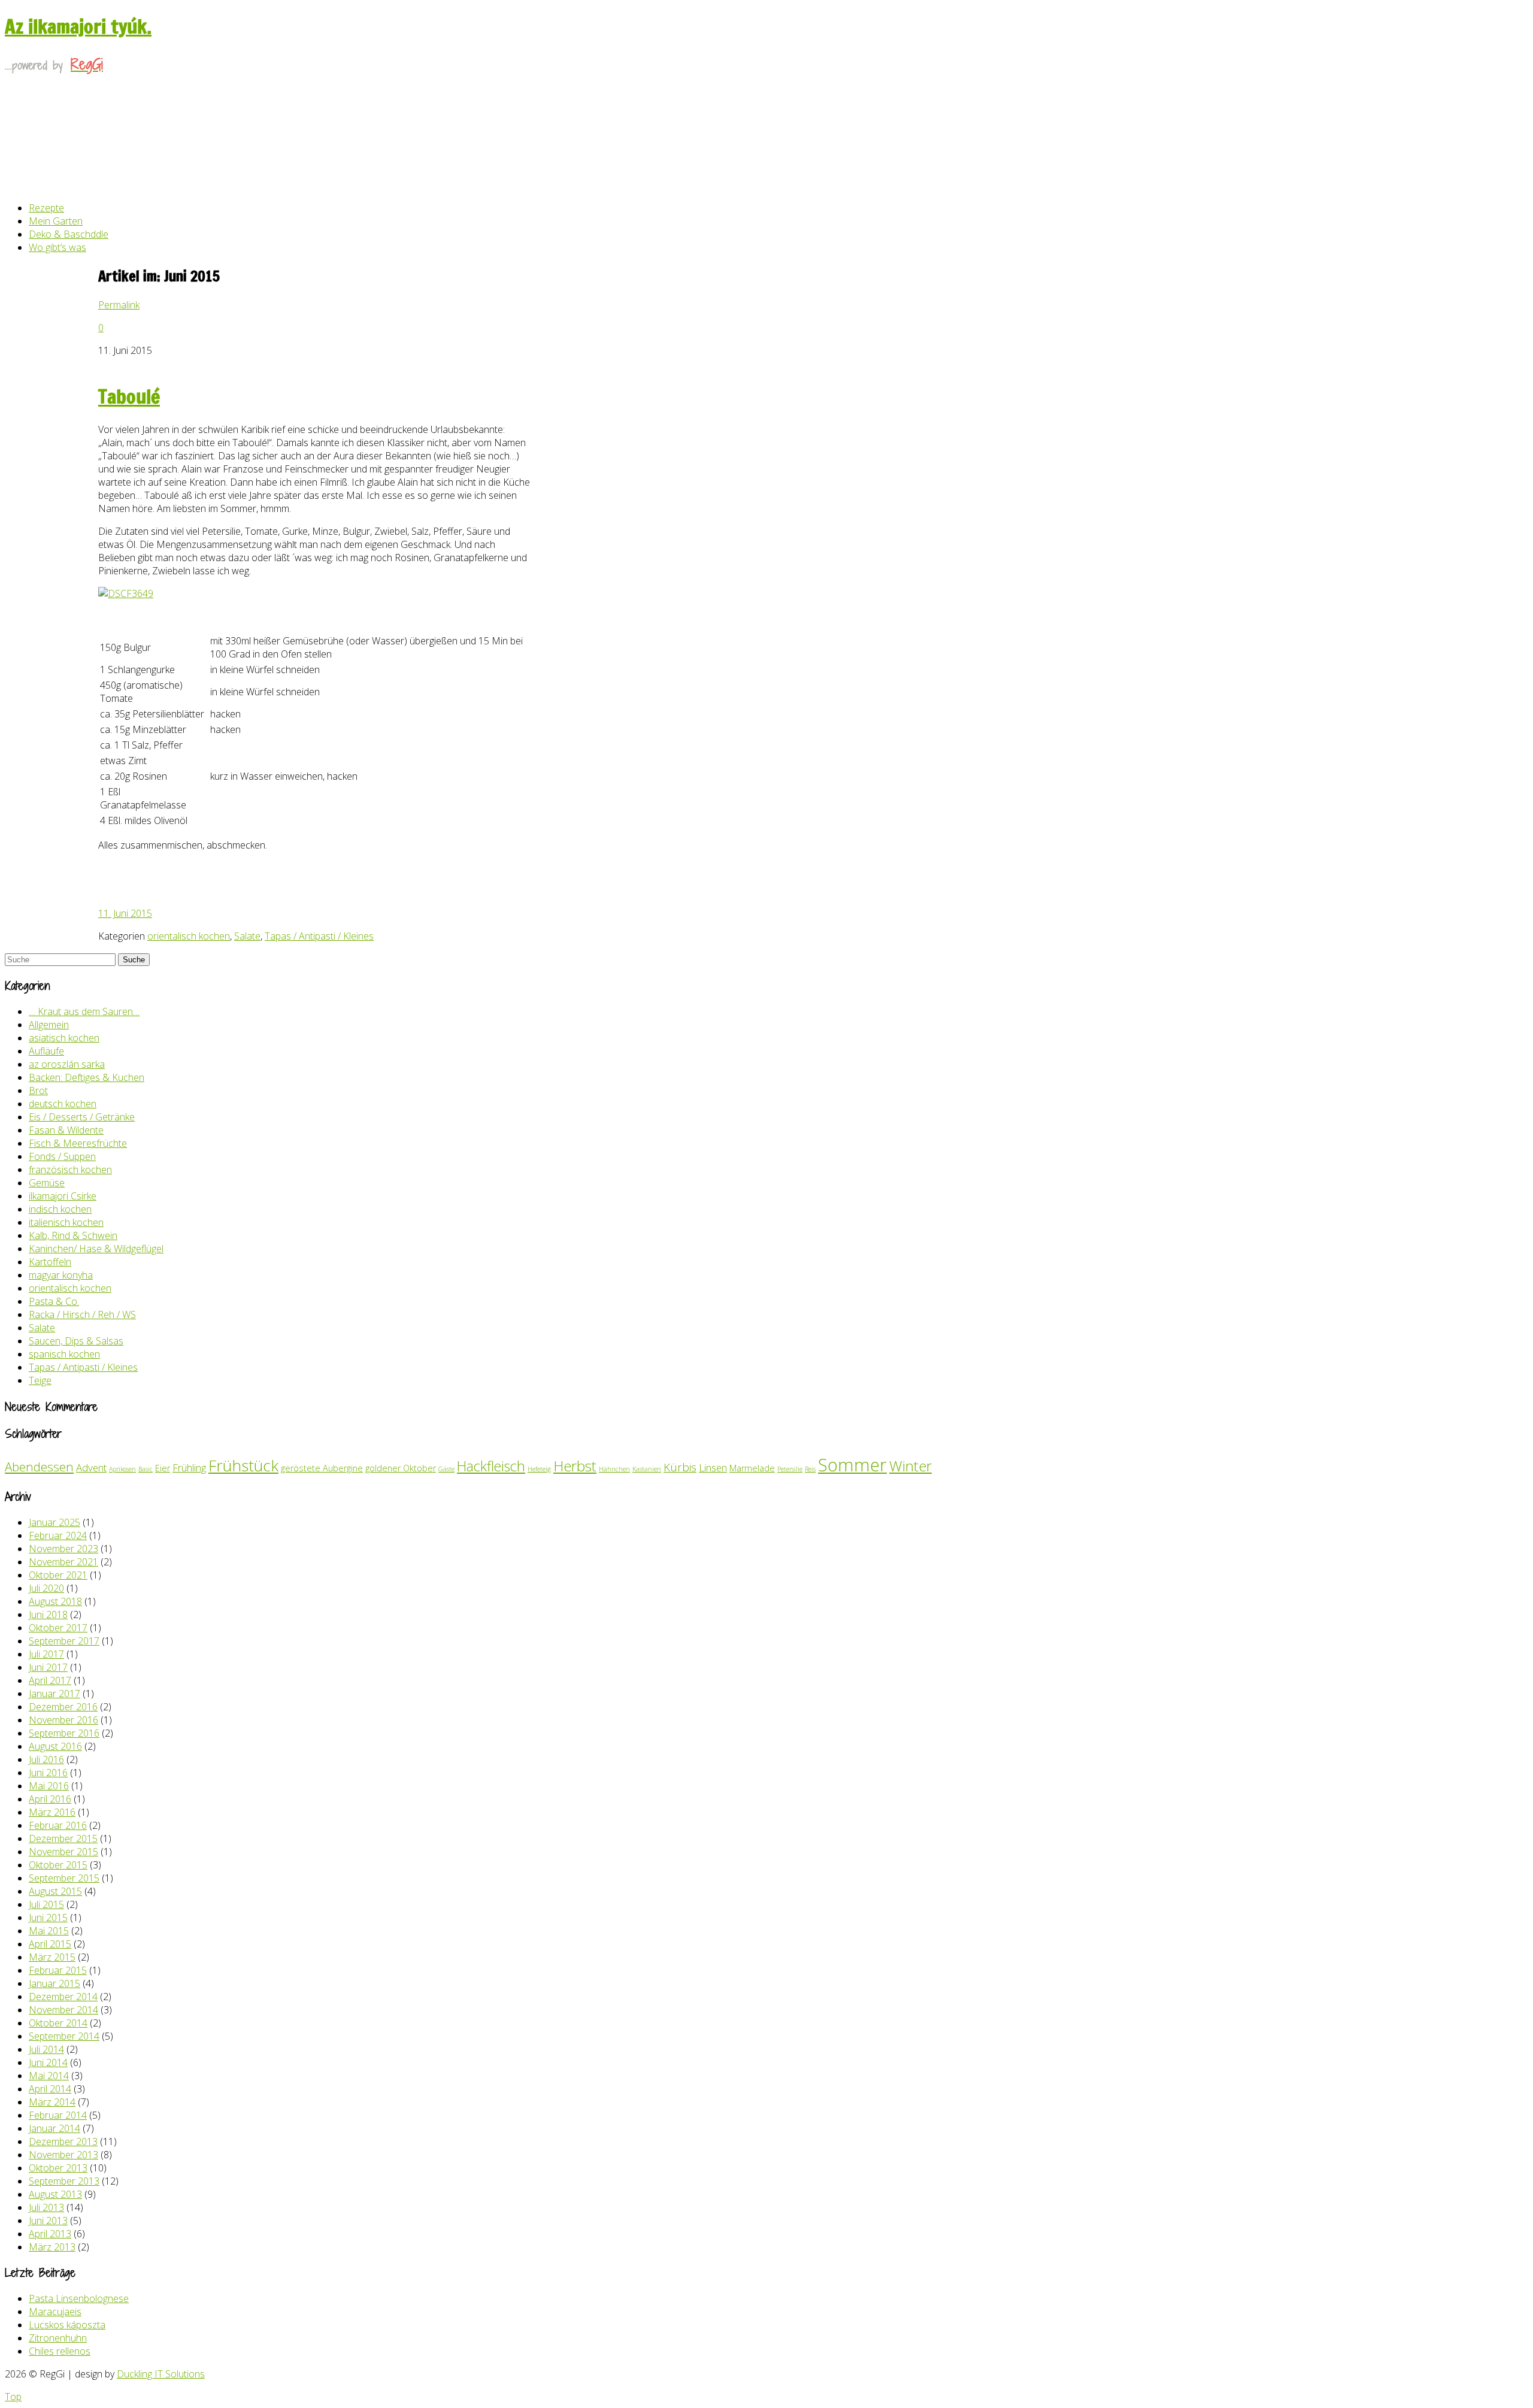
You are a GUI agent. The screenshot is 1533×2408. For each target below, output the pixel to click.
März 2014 (52, 2102)
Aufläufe (46, 1051)
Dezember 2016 (63, 1707)
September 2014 (64, 2036)
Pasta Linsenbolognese (79, 2298)
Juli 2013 (46, 2207)
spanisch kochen (64, 1354)
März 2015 (52, 1957)
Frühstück (243, 1465)
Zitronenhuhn (58, 2338)
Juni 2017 (48, 1667)
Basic (146, 1469)
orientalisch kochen (189, 936)
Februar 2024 (58, 1535)
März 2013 (52, 2247)
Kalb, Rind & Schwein (73, 1235)
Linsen (713, 1467)
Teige (40, 1380)
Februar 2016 (58, 1825)
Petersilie (790, 1469)
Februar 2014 (58, 2115)
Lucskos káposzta (67, 2325)
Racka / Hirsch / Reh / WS (82, 1314)
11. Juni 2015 (125, 913)
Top (13, 2397)
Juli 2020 (46, 1588)
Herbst (575, 1466)
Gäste (446, 1469)
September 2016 (64, 1733)
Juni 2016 (48, 1773)
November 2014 (63, 2010)
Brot (38, 1091)
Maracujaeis (55, 2312)
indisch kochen (60, 1209)
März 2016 (52, 1812)
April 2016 (50, 1799)
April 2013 (50, 2234)
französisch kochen (70, 1170)
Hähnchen (614, 1469)
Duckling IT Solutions (161, 2374)
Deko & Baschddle (69, 234)
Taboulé (129, 396)
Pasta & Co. (54, 1301)
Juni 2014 (48, 2062)
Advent (91, 1467)
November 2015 (63, 1852)
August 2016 (55, 1746)
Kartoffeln (50, 1262)
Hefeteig (539, 1469)
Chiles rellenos (60, 2351)
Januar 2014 (54, 2128)
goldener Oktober (401, 1468)
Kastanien (647, 1469)
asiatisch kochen (64, 1038)
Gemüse (47, 1183)
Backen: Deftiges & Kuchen (87, 1077)
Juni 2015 (48, 1918)
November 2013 (63, 2155)
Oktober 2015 (58, 1865)
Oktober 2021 (58, 1575)
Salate (247, 936)
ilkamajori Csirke (63, 1196)
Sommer (852, 1465)
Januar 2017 (54, 1694)
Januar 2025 (54, 1522)
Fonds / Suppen (62, 1156)
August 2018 (55, 1601)
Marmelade (752, 1468)
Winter (911, 1466)
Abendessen (39, 1467)
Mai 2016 (49, 1786)
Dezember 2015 (63, 1838)
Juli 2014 (46, 2049)
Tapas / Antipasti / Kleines (319, 936)
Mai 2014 (49, 2076)
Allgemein (49, 1025)
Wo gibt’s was (57, 247)
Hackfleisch (491, 1466)
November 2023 (63, 1549)
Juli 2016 (46, 1759)
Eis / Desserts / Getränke (82, 1117)
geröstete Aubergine (322, 1468)
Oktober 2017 (58, 1628)
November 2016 (63, 1720)
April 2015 (50, 1944)
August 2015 (55, 1891)
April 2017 (50, 1680)
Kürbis (680, 1467)
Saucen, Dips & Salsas (76, 1341)
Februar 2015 (58, 1970)
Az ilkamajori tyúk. (78, 26)
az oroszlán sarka (67, 1064)
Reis (810, 1469)
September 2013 (64, 2181)
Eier (163, 1468)
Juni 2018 (48, 1615)
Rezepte (46, 208)
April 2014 (50, 2089)
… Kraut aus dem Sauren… (84, 1011)
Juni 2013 (48, 2221)
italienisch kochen (66, 1222)
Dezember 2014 (63, 1997)
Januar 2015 (54, 1983)
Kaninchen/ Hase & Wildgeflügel (96, 1249)
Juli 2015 (46, 1904)
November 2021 (63, 1562)
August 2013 (55, 2194)
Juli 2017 (46, 1654)
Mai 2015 (49, 1931)
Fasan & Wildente (66, 1130)
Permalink (119, 305)
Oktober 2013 (58, 2168)
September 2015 (64, 1878)
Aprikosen (122, 1469)
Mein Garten (56, 221)
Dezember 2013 (63, 2142)
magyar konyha (61, 1275)
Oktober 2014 (58, 2023)
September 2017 (64, 1641)
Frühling (189, 1467)
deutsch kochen (63, 1104)
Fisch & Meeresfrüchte (78, 1143)
